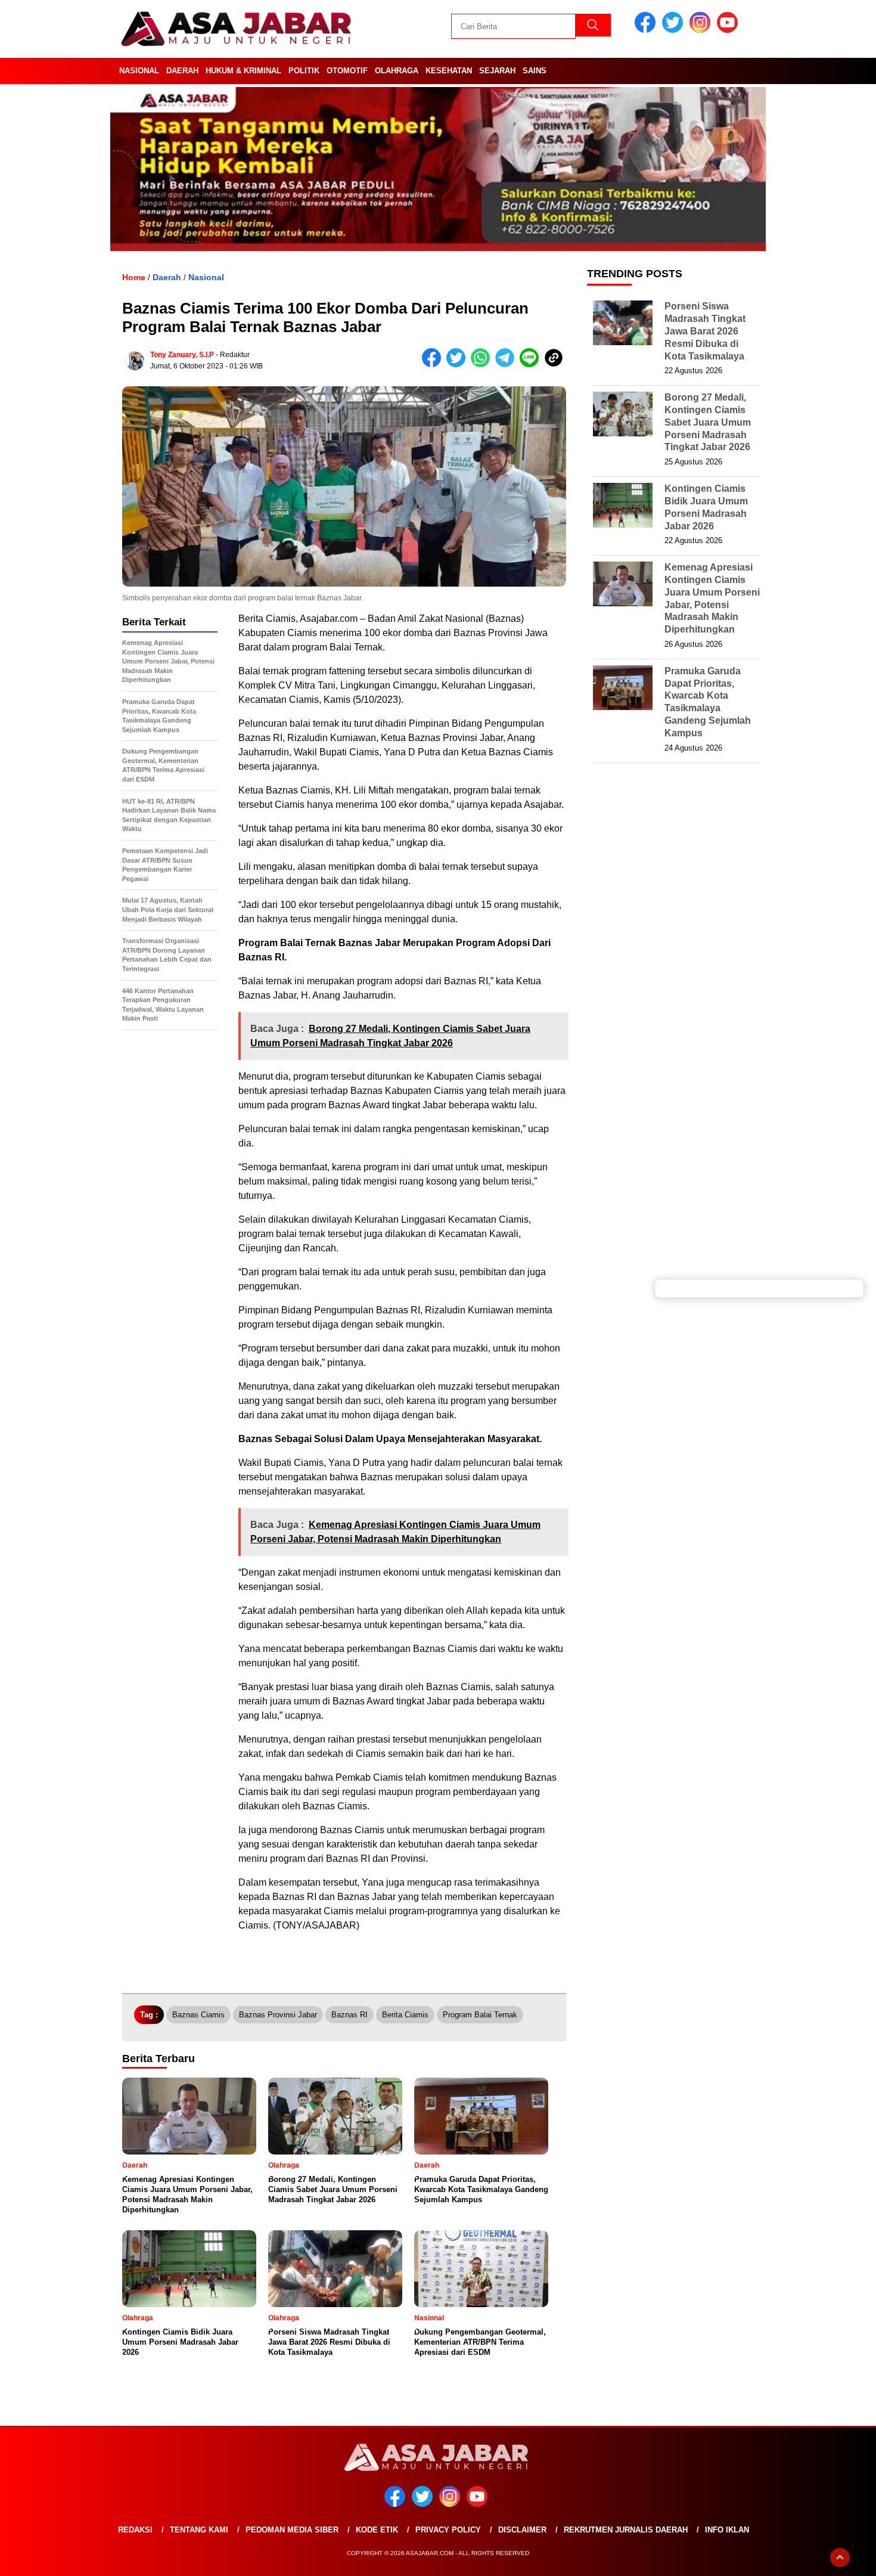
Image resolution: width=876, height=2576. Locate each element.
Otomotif (347, 71)
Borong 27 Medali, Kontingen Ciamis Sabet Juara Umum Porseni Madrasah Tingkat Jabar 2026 (708, 422)
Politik (304, 71)
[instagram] (702, 30)
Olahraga (397, 71)
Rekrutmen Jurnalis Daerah (626, 2530)
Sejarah (497, 71)
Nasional (139, 71)
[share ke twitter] (459, 365)
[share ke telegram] (507, 365)
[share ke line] (532, 365)
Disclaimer (522, 2530)
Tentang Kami (199, 2530)
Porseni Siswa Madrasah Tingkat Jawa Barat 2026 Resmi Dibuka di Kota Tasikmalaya (705, 331)
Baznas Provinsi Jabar (278, 2015)
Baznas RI (350, 2015)
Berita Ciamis (405, 2015)
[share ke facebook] (434, 365)
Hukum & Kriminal (243, 71)
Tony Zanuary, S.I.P (182, 355)
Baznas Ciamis (198, 2015)
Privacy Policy (448, 2530)
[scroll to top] (840, 2558)
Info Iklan (727, 2530)
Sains (535, 71)
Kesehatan (449, 71)
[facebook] (647, 30)
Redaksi (135, 2530)
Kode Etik (377, 2530)
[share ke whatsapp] (483, 365)
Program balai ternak (480, 2015)
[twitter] (675, 30)
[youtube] (729, 30)
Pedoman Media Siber (292, 2530)
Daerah (182, 71)
